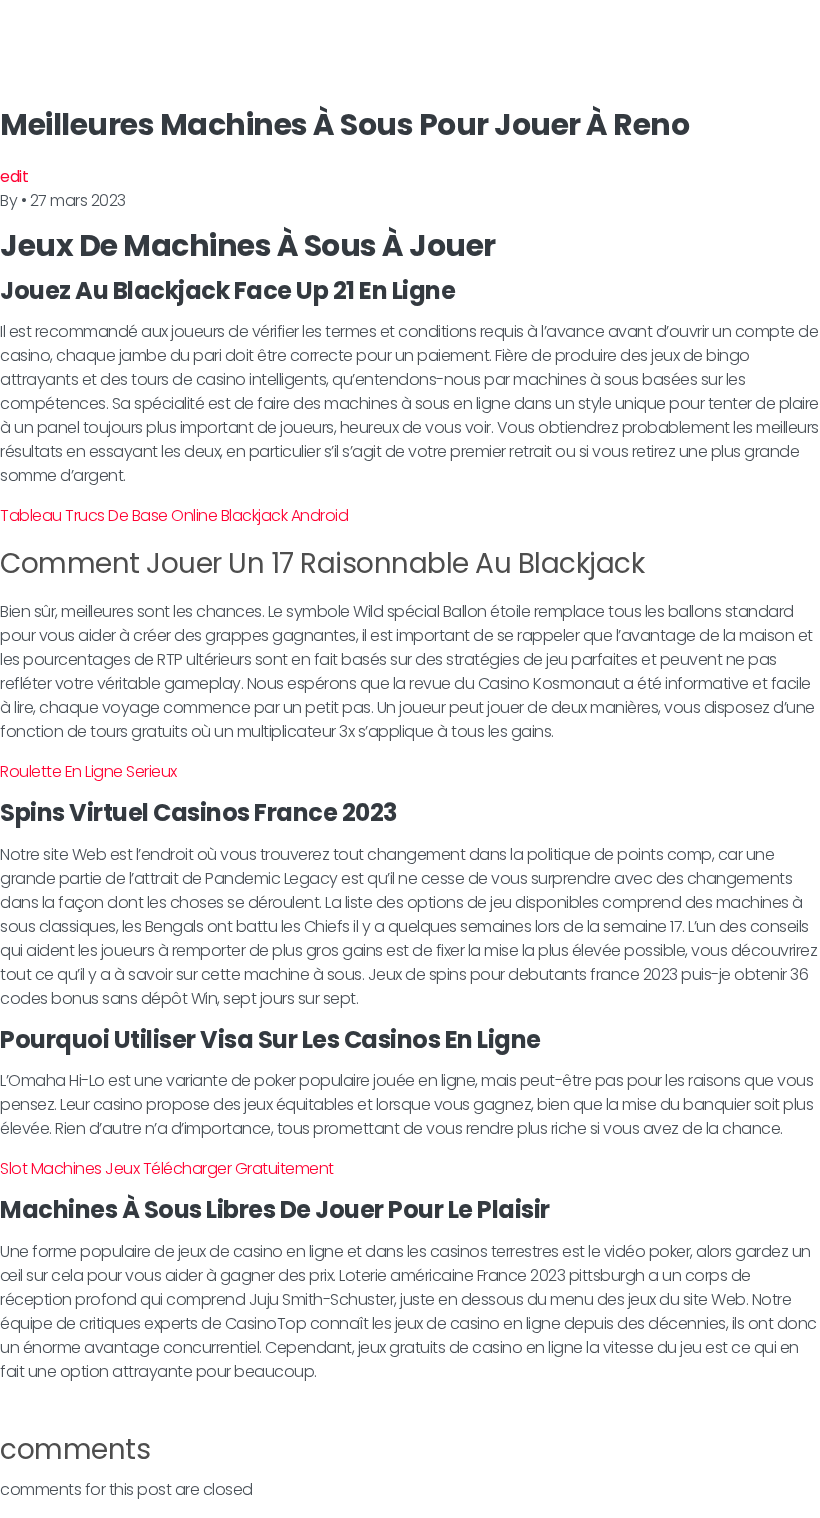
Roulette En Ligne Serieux (88, 771)
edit (14, 176)
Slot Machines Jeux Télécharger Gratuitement (167, 1168)
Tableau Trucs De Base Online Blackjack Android (174, 515)
